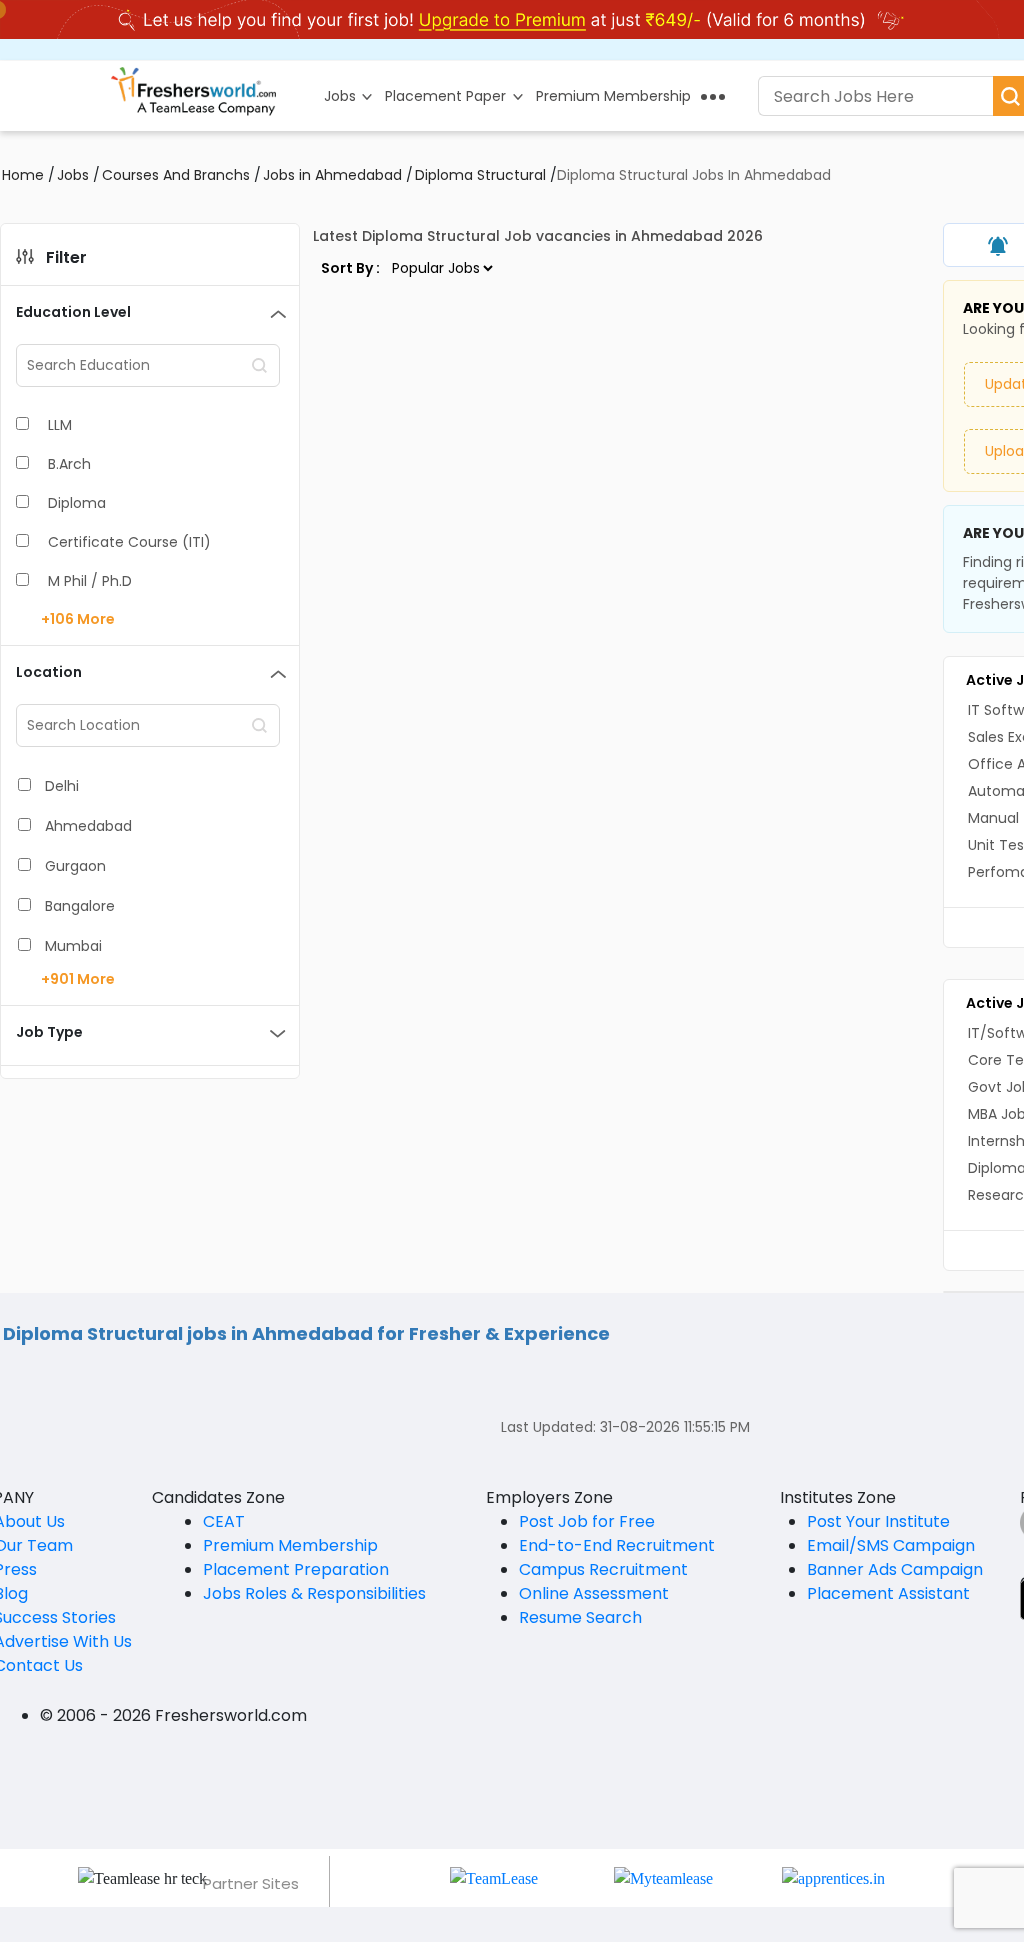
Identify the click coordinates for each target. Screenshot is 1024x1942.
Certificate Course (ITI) (129, 542)
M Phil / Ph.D (90, 581)
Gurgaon (75, 866)
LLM (60, 425)
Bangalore (80, 906)
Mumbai (73, 946)
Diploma (77, 503)
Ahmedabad (88, 826)
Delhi (62, 786)
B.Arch (69, 464)
